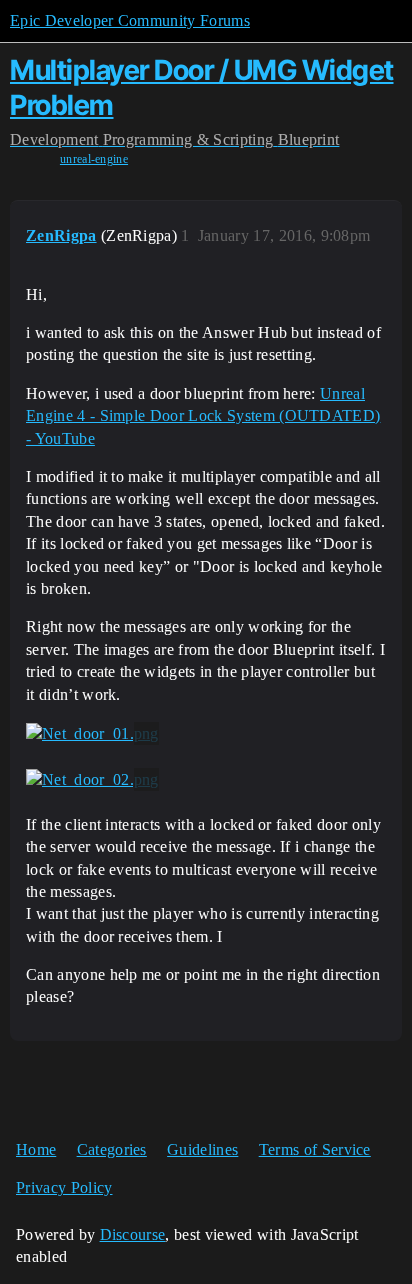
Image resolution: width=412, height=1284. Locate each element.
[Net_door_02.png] (92, 780)
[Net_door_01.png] (92, 734)
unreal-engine (94, 159)
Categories (112, 1149)
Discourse (133, 1234)
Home (36, 1149)
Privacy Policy (64, 1187)
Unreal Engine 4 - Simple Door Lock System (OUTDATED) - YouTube (203, 416)
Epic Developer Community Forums (130, 20)
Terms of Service (315, 1149)
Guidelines (202, 1149)
